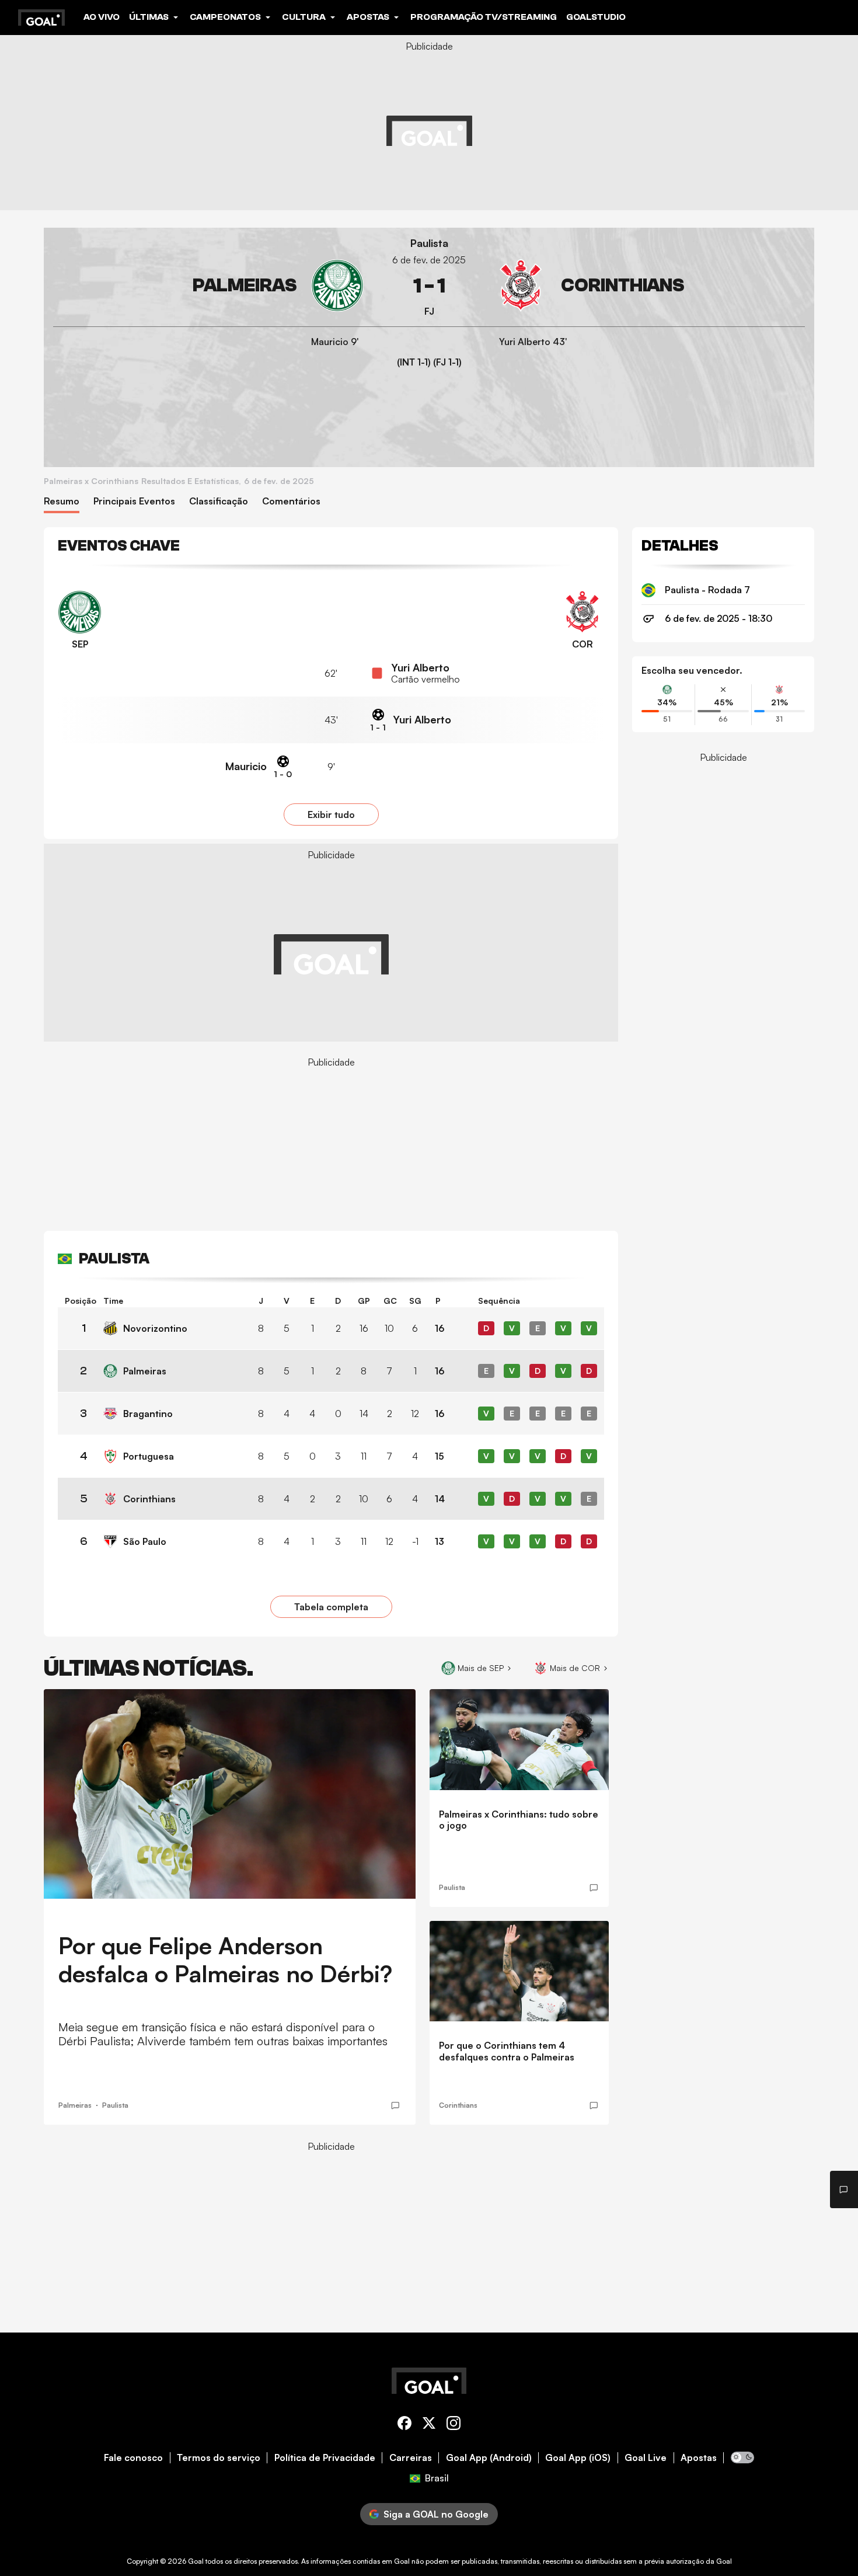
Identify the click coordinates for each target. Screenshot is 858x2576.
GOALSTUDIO (596, 17)
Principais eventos (134, 501)
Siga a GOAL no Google (436, 2514)
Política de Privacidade (325, 2458)
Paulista (429, 243)
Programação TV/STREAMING (484, 17)
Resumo (62, 501)
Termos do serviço (219, 2458)
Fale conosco (133, 2458)
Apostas (699, 2458)
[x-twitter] (429, 2425)
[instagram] (454, 2425)
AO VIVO (102, 17)
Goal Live (646, 2458)
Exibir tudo (331, 814)
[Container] (208, 286)
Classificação (219, 501)
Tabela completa (331, 1607)
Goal (196, 2561)
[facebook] (404, 2425)
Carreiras (411, 2458)
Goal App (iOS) (578, 2458)
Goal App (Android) (489, 2458)
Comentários (291, 501)
